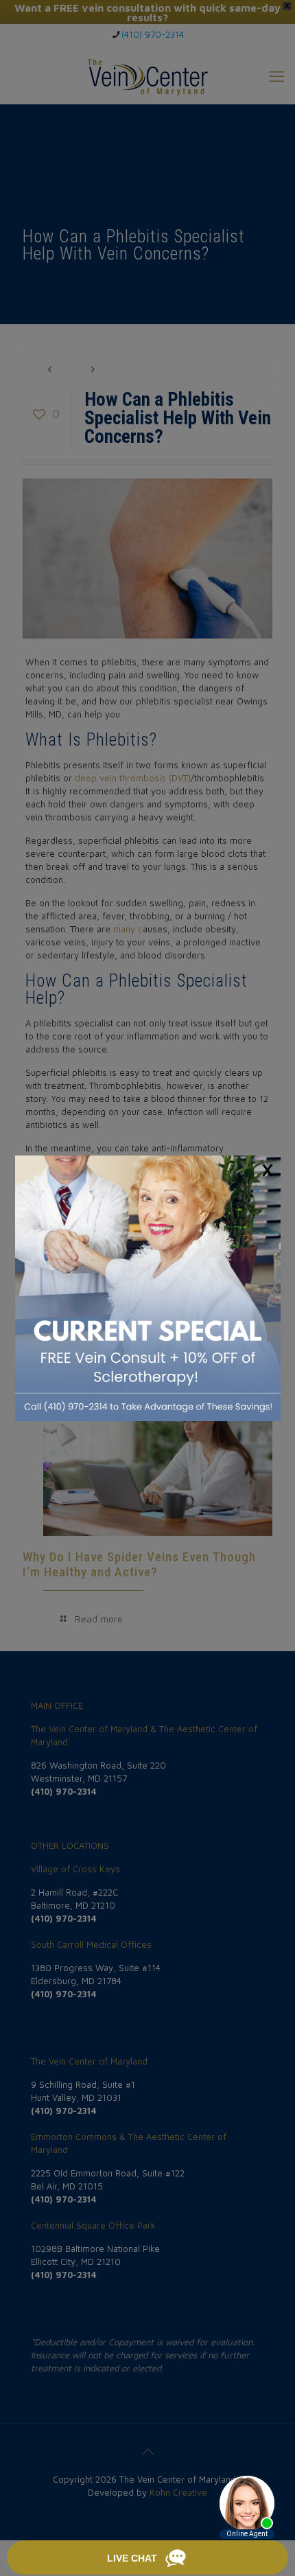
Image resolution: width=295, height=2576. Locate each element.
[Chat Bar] (147, 2558)
